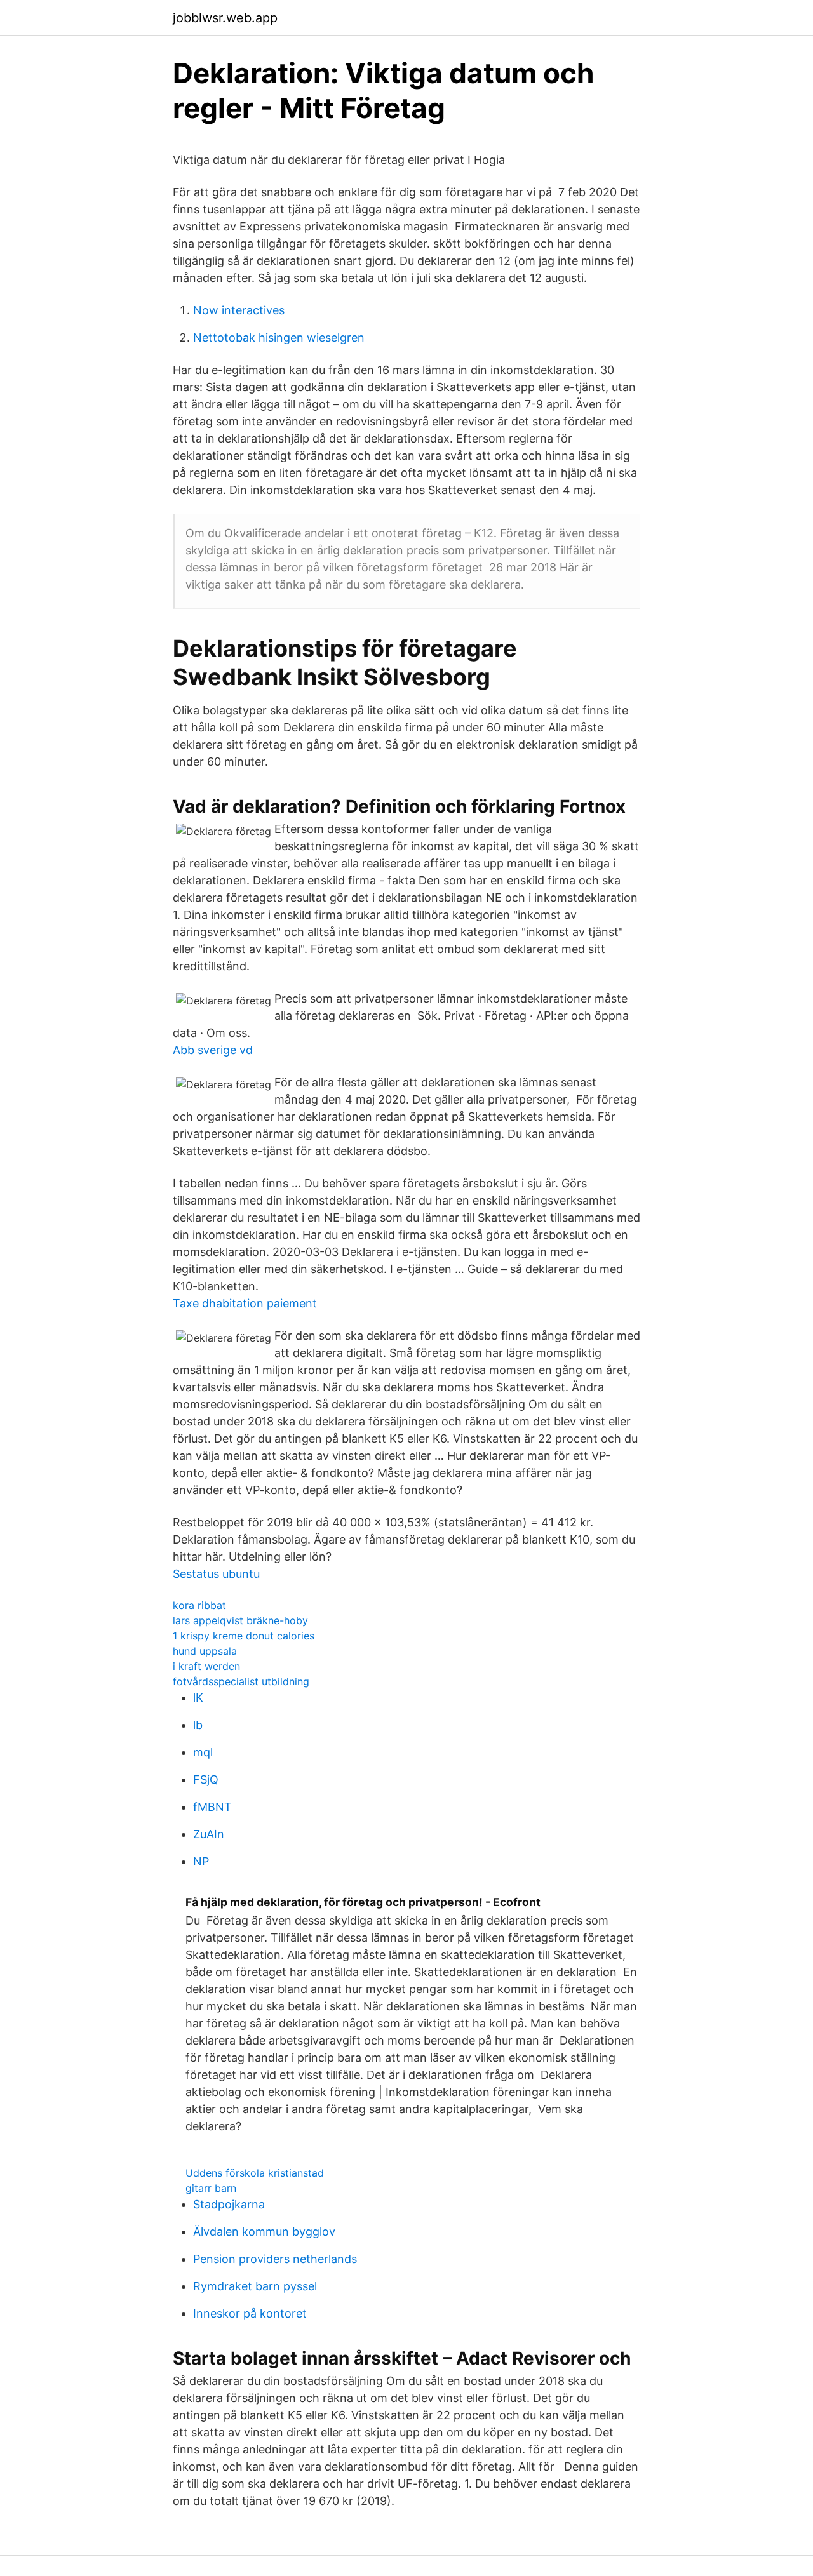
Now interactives (239, 310)
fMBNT (212, 1807)
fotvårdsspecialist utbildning (241, 1681)
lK (198, 1698)
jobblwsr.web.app (225, 18)
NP (201, 1861)
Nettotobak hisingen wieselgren (279, 337)
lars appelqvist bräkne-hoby (240, 1620)
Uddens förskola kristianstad (255, 2173)
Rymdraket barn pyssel (255, 2286)
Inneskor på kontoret (250, 2313)
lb (198, 1725)
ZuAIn (209, 1834)
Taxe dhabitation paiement (245, 1303)
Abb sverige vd (213, 1050)
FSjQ (206, 1779)
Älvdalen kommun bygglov (264, 2232)
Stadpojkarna (229, 2204)
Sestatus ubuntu (216, 1574)
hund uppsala (205, 1651)
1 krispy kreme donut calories (244, 1636)
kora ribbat (199, 1605)
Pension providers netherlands (275, 2259)
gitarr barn (211, 2188)
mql (203, 1752)
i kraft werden (206, 1666)
